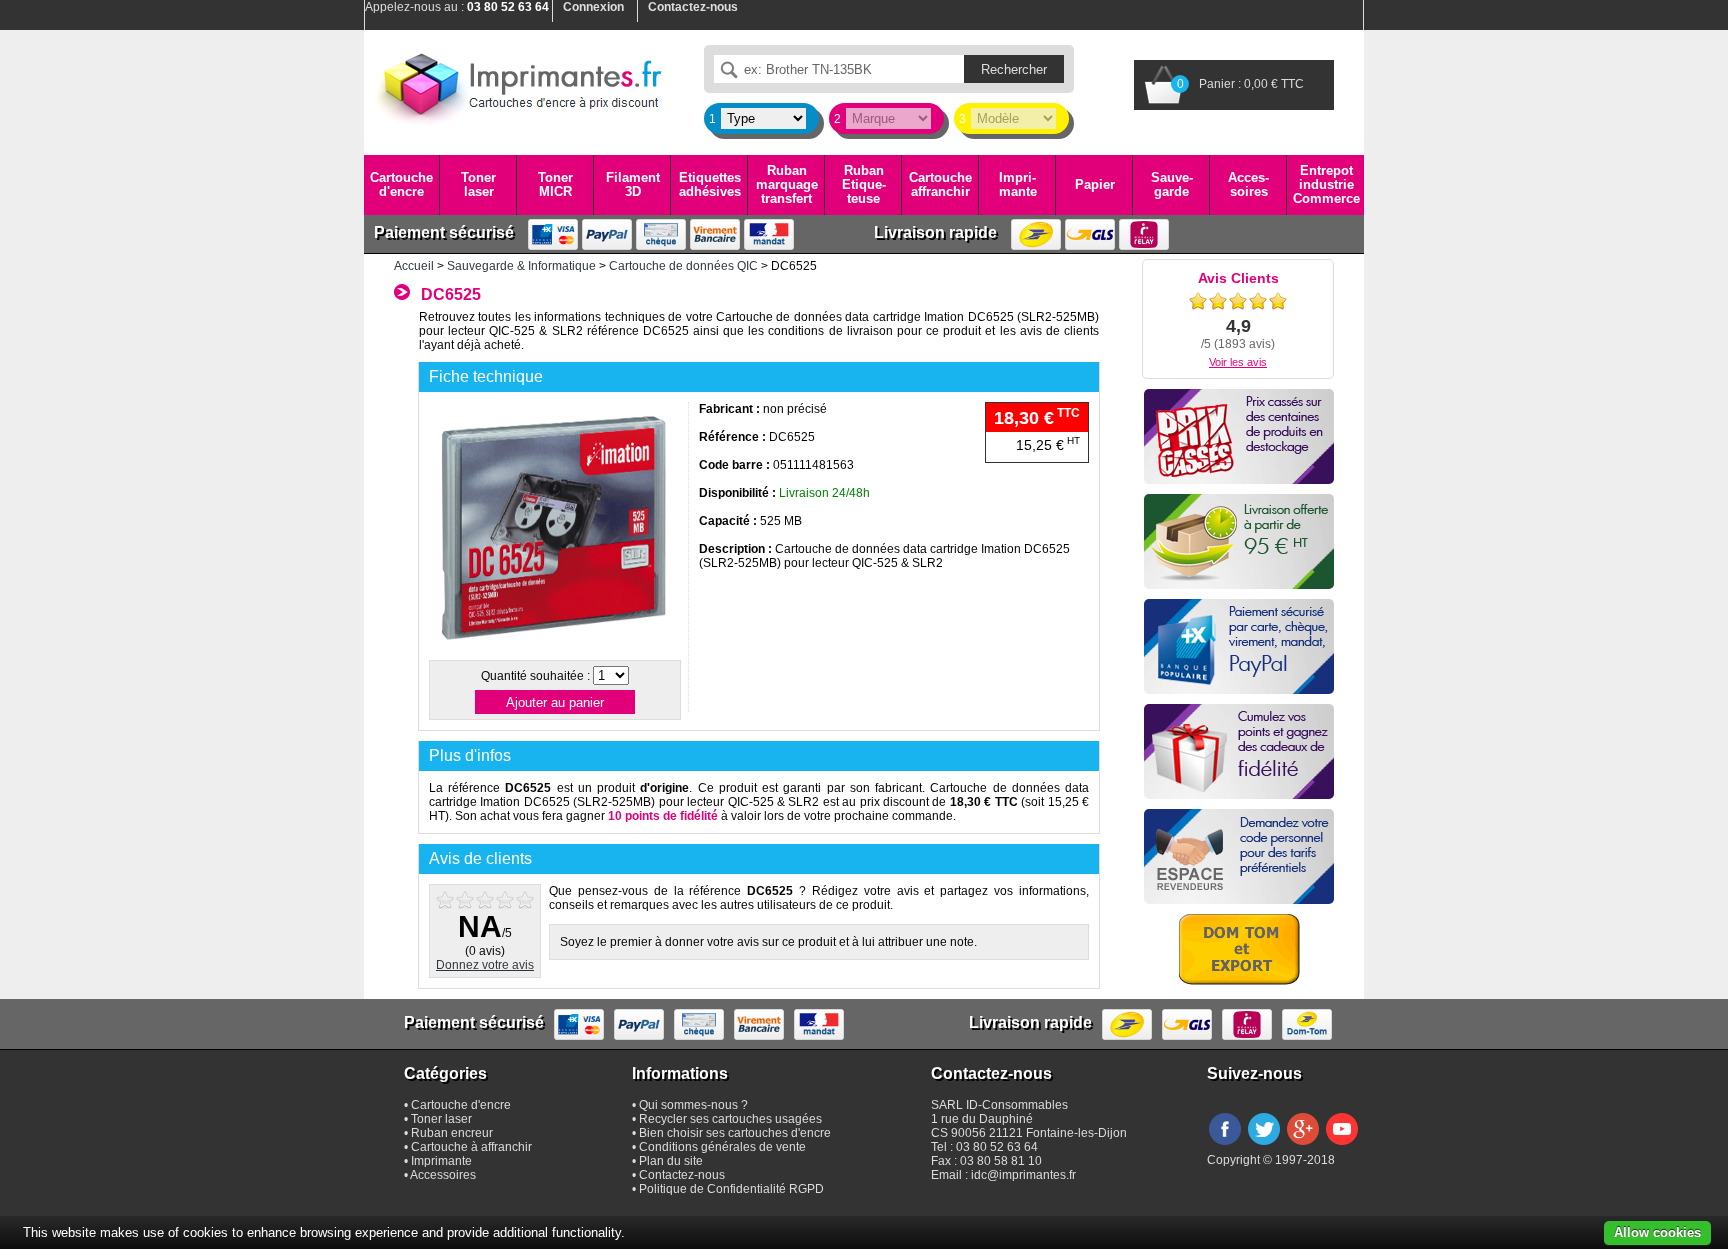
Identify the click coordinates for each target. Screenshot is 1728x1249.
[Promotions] (1239, 436)
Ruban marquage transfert (787, 185)
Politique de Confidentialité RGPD (731, 1189)
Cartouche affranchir (940, 184)
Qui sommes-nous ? (693, 1105)
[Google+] (1303, 1146)
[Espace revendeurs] (1239, 856)
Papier (1095, 184)
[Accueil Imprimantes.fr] (519, 85)
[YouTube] (1342, 1146)
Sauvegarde (1172, 184)
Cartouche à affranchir (471, 1147)
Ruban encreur (452, 1133)
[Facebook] (1225, 1146)
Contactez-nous (682, 1175)
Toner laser (478, 184)
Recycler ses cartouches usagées (730, 1119)
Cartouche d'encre (401, 184)
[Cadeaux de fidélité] (1239, 751)
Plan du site (671, 1161)
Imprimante (1018, 184)
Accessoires (1248, 184)
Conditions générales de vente (722, 1147)
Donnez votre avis (485, 965)
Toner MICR (555, 184)
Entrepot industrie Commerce (1326, 185)
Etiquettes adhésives (710, 184)
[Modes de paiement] (1239, 646)
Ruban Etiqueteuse (864, 185)
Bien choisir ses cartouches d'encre (735, 1133)
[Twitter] (1264, 1146)
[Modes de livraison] (1239, 541)
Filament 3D (633, 184)
